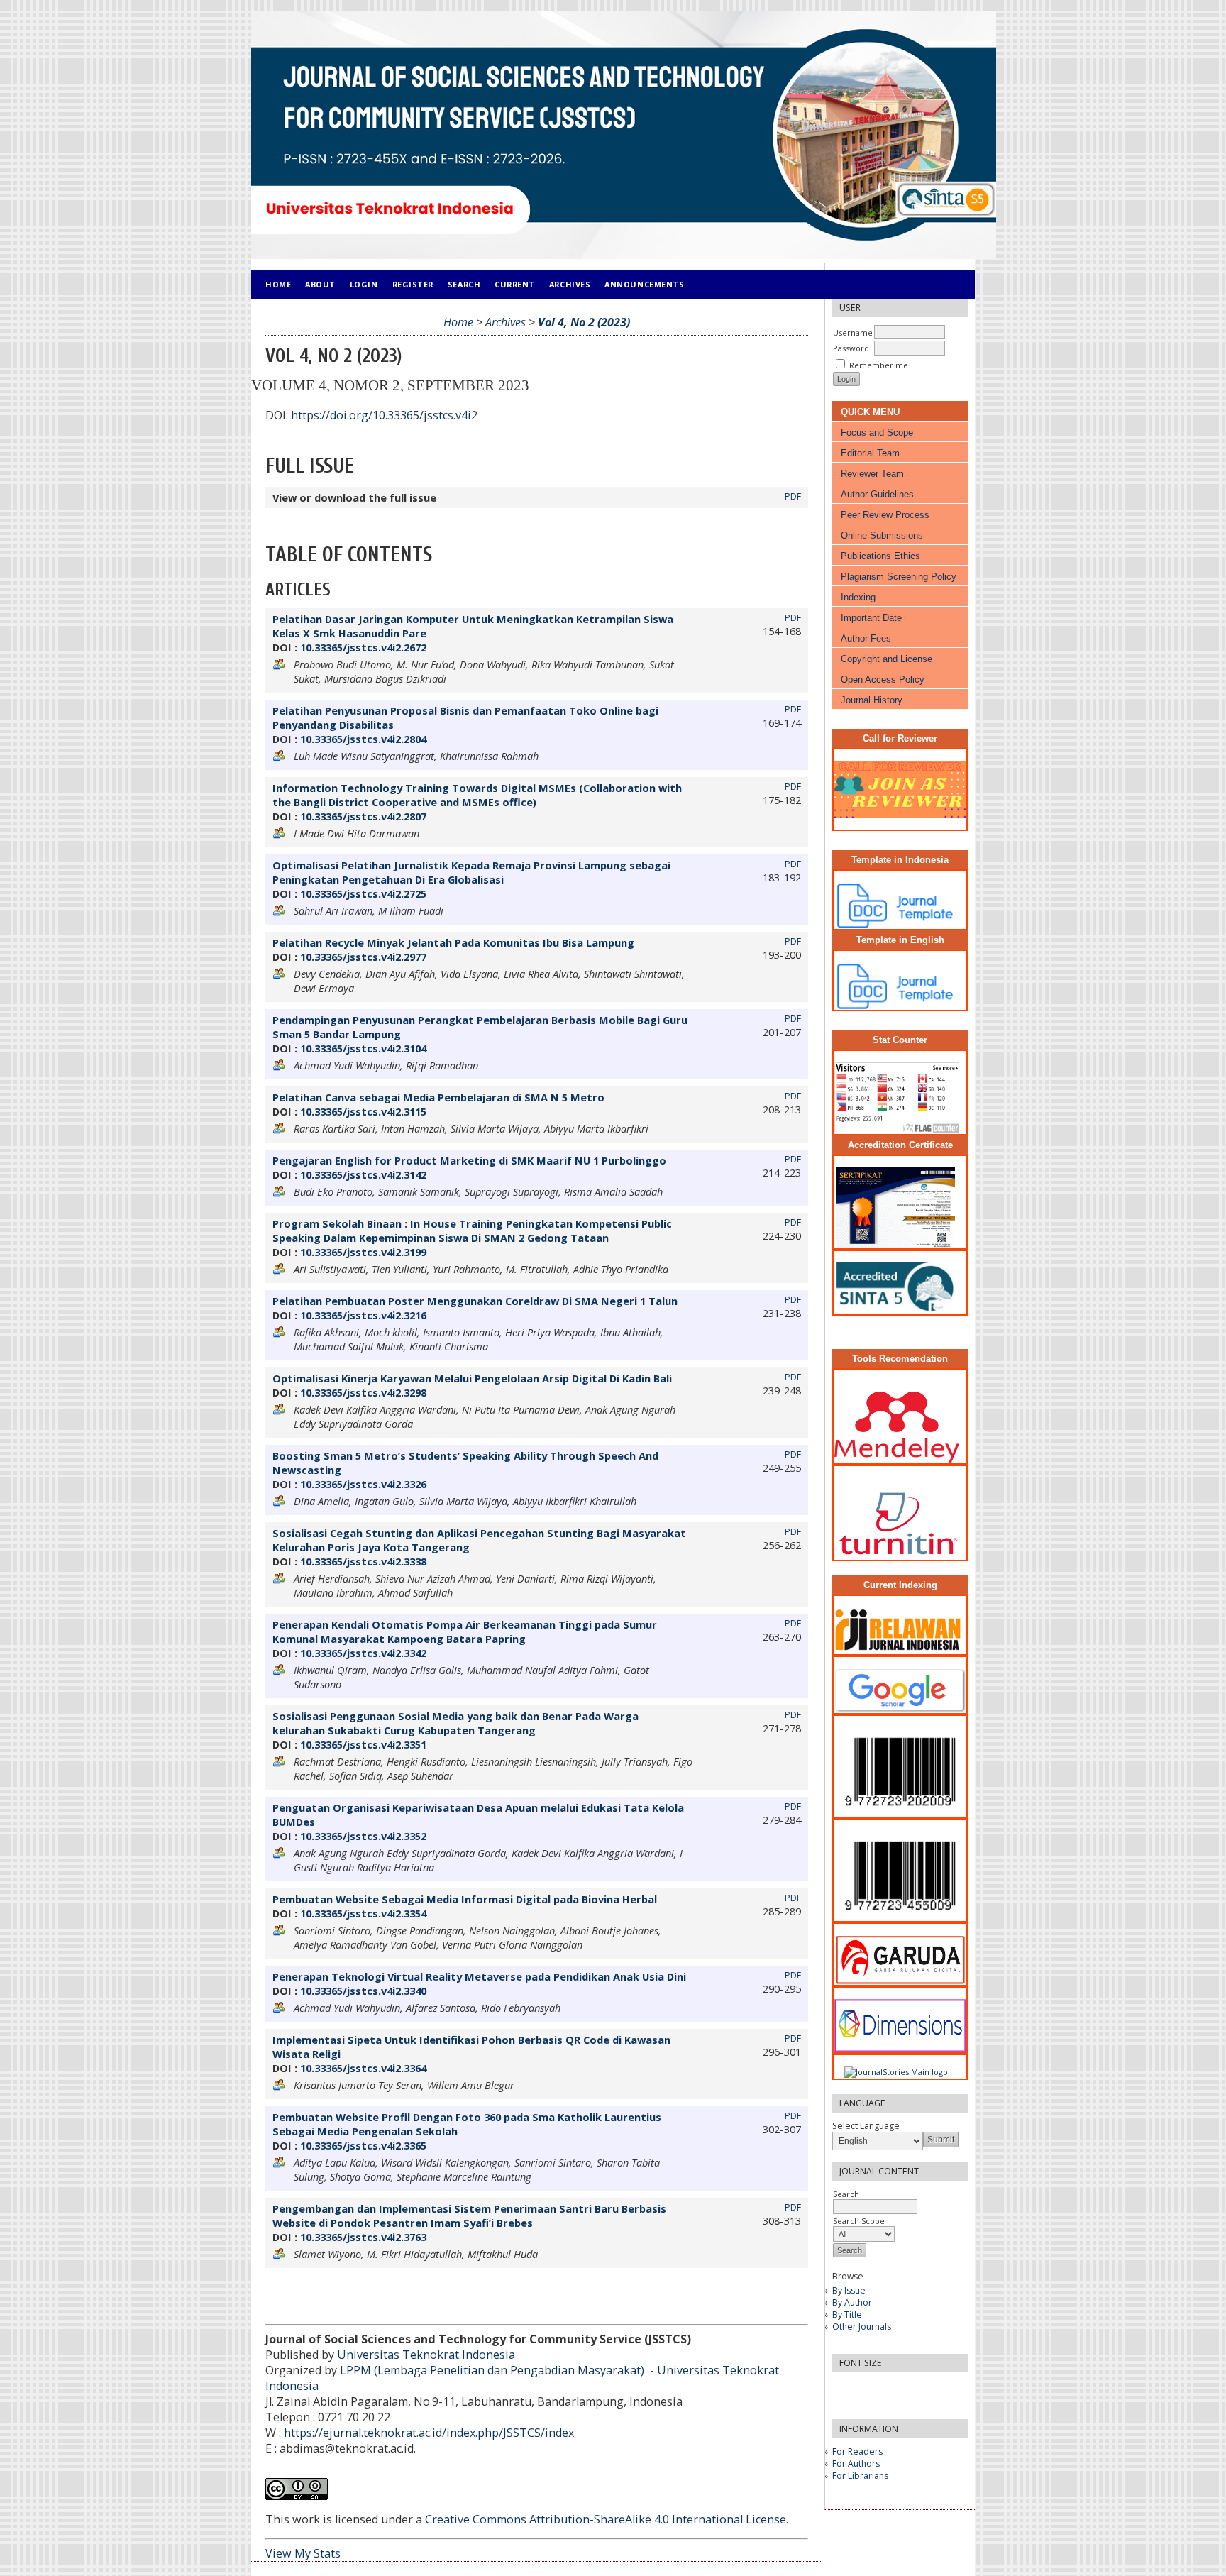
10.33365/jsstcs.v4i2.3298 (363, 1392)
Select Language (866, 2126)
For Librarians (860, 2476)
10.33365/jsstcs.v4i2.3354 (363, 1913)
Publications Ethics (880, 556)
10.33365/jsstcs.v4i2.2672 (363, 647)
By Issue (849, 2290)
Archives (570, 284)
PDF (793, 496)
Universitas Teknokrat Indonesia (426, 2355)
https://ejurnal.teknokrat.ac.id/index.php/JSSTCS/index (429, 2433)
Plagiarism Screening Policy (899, 577)
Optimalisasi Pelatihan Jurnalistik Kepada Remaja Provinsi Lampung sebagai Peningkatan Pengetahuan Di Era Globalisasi (471, 872)
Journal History (872, 700)
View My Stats (303, 2553)
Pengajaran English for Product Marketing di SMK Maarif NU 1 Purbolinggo (469, 1160)
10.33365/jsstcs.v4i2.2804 (363, 739)
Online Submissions (882, 535)
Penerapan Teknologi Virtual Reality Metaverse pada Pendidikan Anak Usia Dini (479, 1976)
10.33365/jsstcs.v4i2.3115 (363, 1111)
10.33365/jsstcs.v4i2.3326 (363, 1484)
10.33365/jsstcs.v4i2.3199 (363, 1252)
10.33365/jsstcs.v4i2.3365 (363, 2145)
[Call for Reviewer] (904, 815)
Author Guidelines (877, 494)
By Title (847, 2314)
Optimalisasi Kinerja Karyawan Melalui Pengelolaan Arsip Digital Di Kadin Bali (472, 1378)
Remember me (879, 365)
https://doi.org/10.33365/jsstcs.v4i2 (384, 415)
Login (364, 284)
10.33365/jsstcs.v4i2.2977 (363, 957)
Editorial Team (870, 453)
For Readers (857, 2451)
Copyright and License (887, 659)
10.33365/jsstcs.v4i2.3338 (363, 1561)
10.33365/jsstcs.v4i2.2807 (363, 816)
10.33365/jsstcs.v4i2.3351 (363, 1744)
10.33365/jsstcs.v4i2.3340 (363, 1991)
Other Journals (862, 2327)
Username (853, 332)
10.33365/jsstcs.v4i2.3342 (363, 1653)
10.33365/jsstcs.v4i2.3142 (363, 1174)
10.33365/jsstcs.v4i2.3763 (363, 2237)
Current (515, 284)
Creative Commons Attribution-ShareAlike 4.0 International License (606, 2519)
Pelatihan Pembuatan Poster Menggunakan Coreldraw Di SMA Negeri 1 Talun (475, 1301)
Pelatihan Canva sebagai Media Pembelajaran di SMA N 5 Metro (438, 1097)
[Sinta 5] (900, 1310)
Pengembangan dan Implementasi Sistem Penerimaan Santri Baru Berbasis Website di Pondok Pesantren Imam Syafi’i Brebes (469, 2216)
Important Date (871, 618)
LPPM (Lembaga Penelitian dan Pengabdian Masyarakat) (493, 2370)
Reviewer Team (872, 474)
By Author (852, 2302)
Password (851, 348)
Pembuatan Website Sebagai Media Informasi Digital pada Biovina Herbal (465, 1899)
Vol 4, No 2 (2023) (584, 322)
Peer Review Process (885, 515)
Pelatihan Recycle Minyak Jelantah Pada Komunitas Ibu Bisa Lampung (453, 942)
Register (413, 284)
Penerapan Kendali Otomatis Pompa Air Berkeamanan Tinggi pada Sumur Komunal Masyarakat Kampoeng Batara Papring (465, 1631)
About (320, 284)
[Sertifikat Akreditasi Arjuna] (900, 1244)
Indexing (858, 597)
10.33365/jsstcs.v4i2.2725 (363, 893)
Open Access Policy (883, 679)
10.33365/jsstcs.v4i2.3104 (363, 1048)
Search (846, 2194)
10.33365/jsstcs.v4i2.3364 (363, 2068)
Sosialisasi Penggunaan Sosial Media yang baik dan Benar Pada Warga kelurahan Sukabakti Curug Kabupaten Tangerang (455, 1723)
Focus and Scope (877, 433)
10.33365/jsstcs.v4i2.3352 (363, 1836)
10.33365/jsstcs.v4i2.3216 (363, 1315)
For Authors (856, 2464)
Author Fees (866, 638)
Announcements (644, 284)
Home (278, 284)
